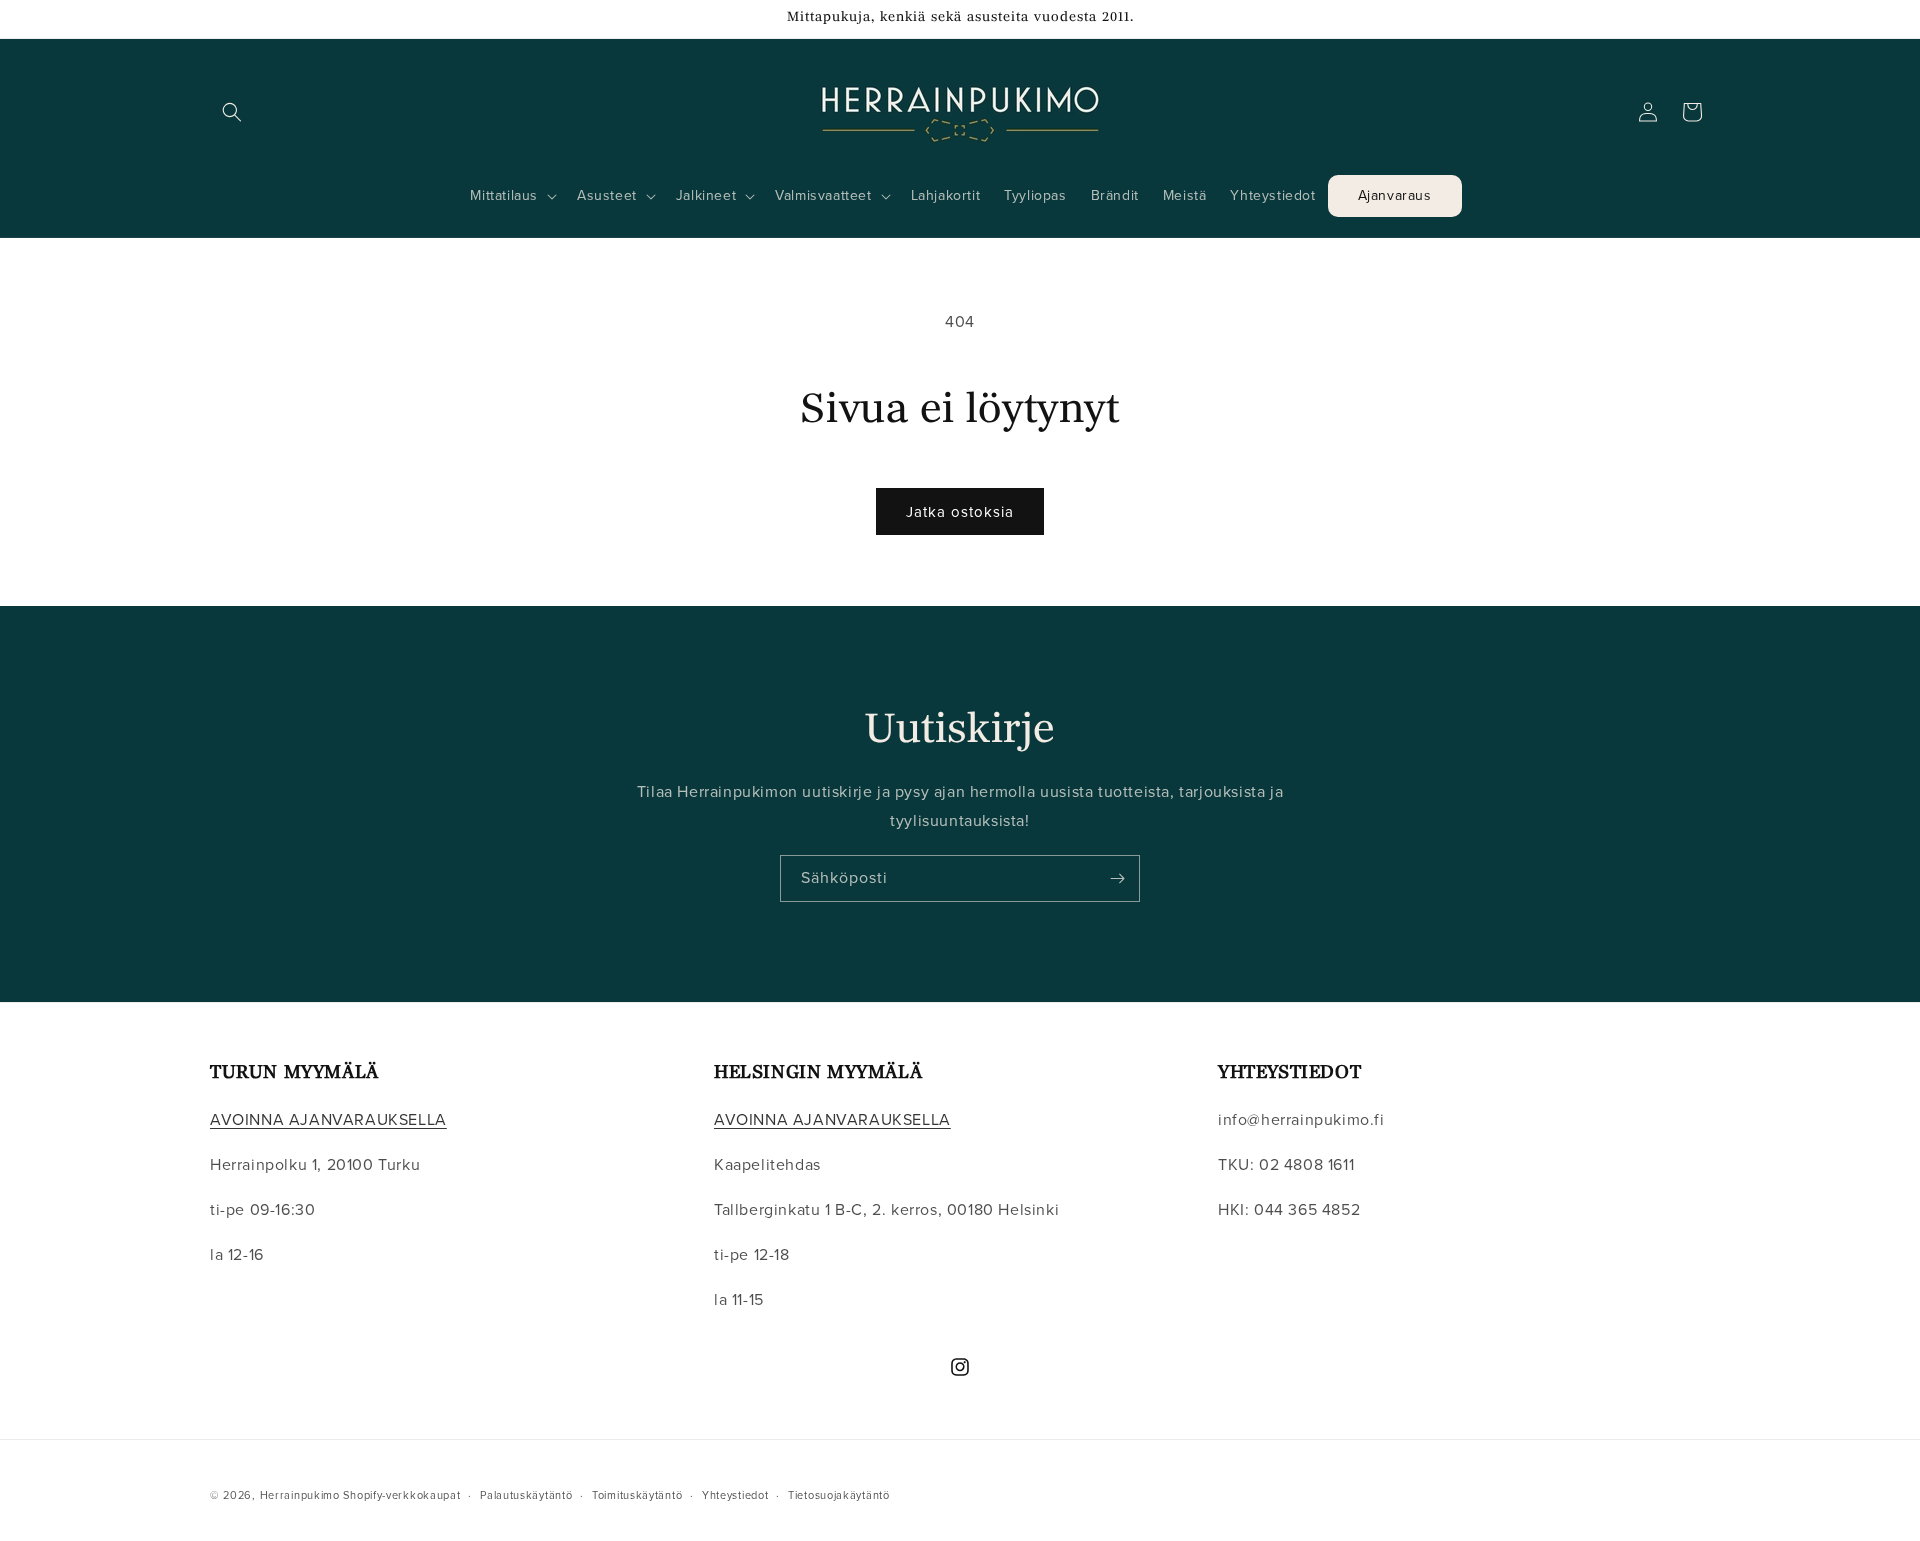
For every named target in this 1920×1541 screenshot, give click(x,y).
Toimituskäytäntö (637, 1494)
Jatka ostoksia (960, 512)
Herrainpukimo (300, 1495)
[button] (232, 112)
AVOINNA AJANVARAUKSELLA (328, 1120)
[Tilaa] (1117, 878)
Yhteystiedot (735, 1494)
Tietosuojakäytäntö (839, 1494)
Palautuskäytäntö (526, 1494)
